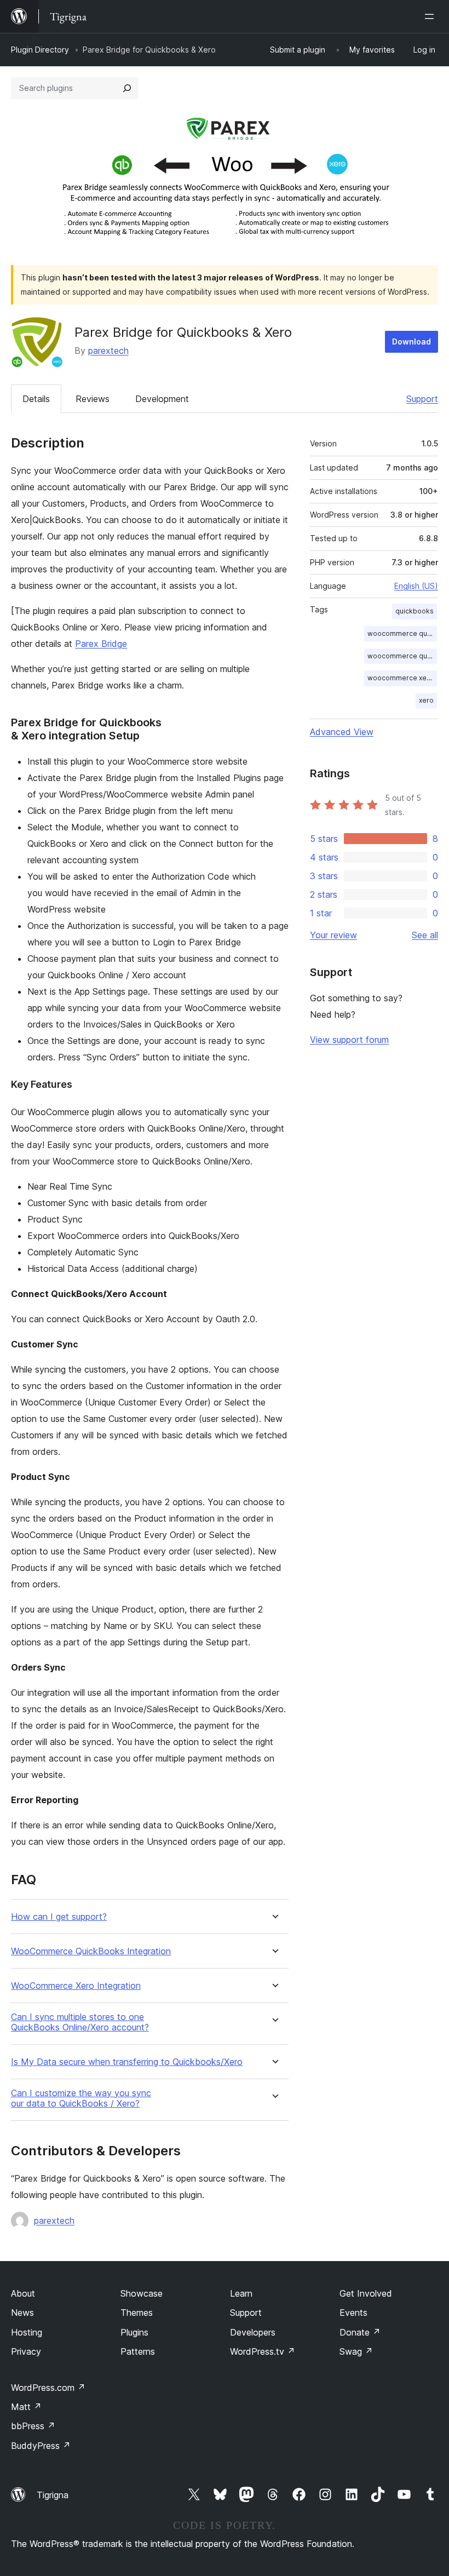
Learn (241, 2293)
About (23, 2293)
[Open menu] (431, 16)
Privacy (26, 2351)
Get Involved (366, 2293)
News (22, 2313)
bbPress (33, 2426)
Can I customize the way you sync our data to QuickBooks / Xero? (81, 2098)
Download (411, 342)
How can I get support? (59, 1917)
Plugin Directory (40, 50)
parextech (108, 351)
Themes (137, 2313)
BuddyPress (41, 2446)
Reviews (93, 399)
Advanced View (342, 732)
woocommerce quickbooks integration (402, 656)
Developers (253, 2332)
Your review (333, 935)
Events (353, 2313)
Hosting (27, 2332)
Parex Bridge (101, 644)
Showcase (142, 2293)
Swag (356, 2351)
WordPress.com (48, 2388)
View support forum (349, 1040)
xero (426, 700)
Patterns (138, 2351)
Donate (360, 2332)
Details (36, 399)
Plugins (134, 2332)
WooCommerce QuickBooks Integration (91, 1951)
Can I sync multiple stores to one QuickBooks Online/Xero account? (80, 2022)
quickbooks (415, 611)
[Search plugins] (127, 88)
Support (422, 399)
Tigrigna (53, 2495)
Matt (26, 2407)
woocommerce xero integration (402, 678)
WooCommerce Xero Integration (76, 1986)
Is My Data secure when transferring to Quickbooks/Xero (127, 2062)
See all (425, 935)
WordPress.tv (263, 2351)
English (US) (416, 586)
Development (162, 399)
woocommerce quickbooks (402, 633)
